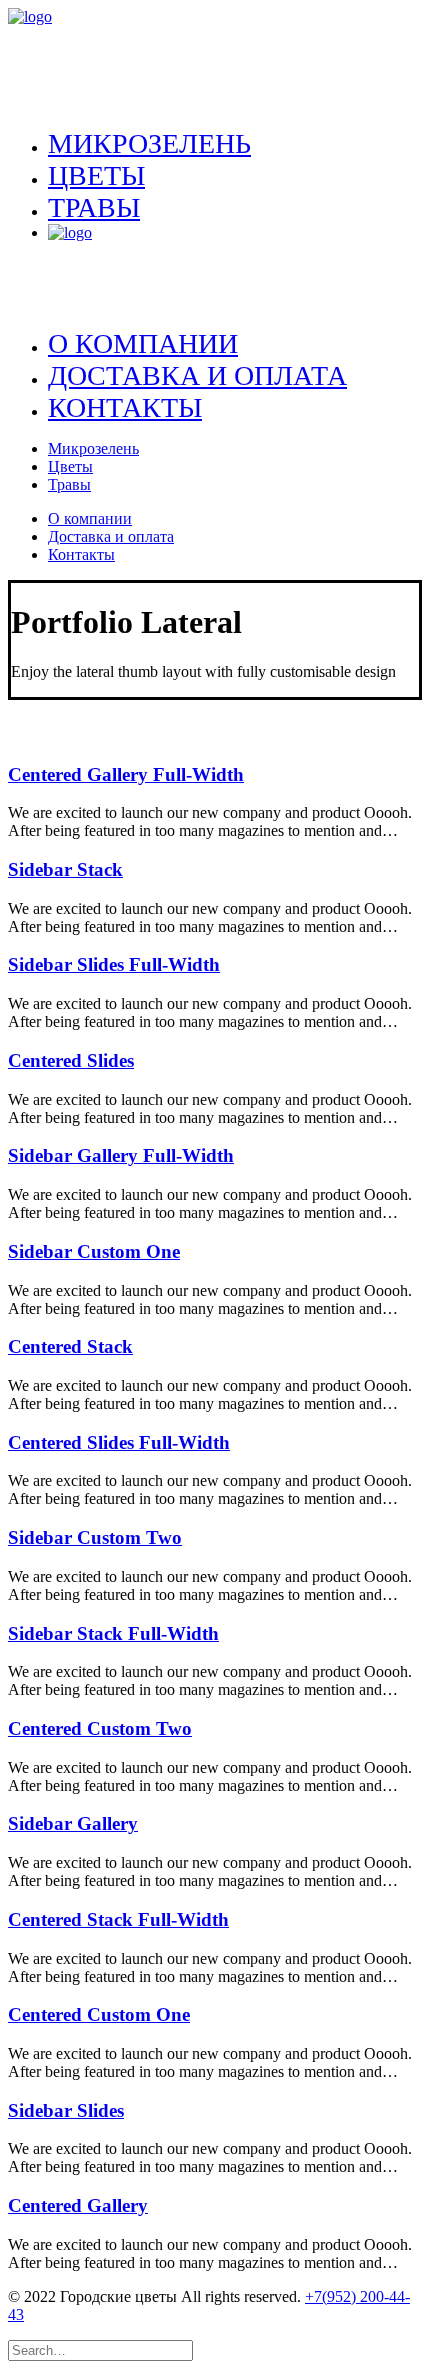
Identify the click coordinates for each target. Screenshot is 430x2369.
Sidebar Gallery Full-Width (121, 1155)
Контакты (125, 407)
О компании (143, 343)
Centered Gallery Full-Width (126, 774)
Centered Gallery (78, 2205)
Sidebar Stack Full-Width (113, 1633)
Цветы (96, 175)
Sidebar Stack (65, 869)
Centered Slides (71, 1060)
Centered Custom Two (100, 1728)
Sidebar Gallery (73, 1823)
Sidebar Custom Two (95, 1537)
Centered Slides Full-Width (119, 1442)
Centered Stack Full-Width (118, 1919)
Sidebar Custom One (94, 1251)
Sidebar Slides (66, 2110)
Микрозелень (149, 143)
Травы (94, 207)
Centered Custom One (99, 2014)
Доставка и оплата (197, 375)
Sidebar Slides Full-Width (114, 964)
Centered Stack (70, 1346)
